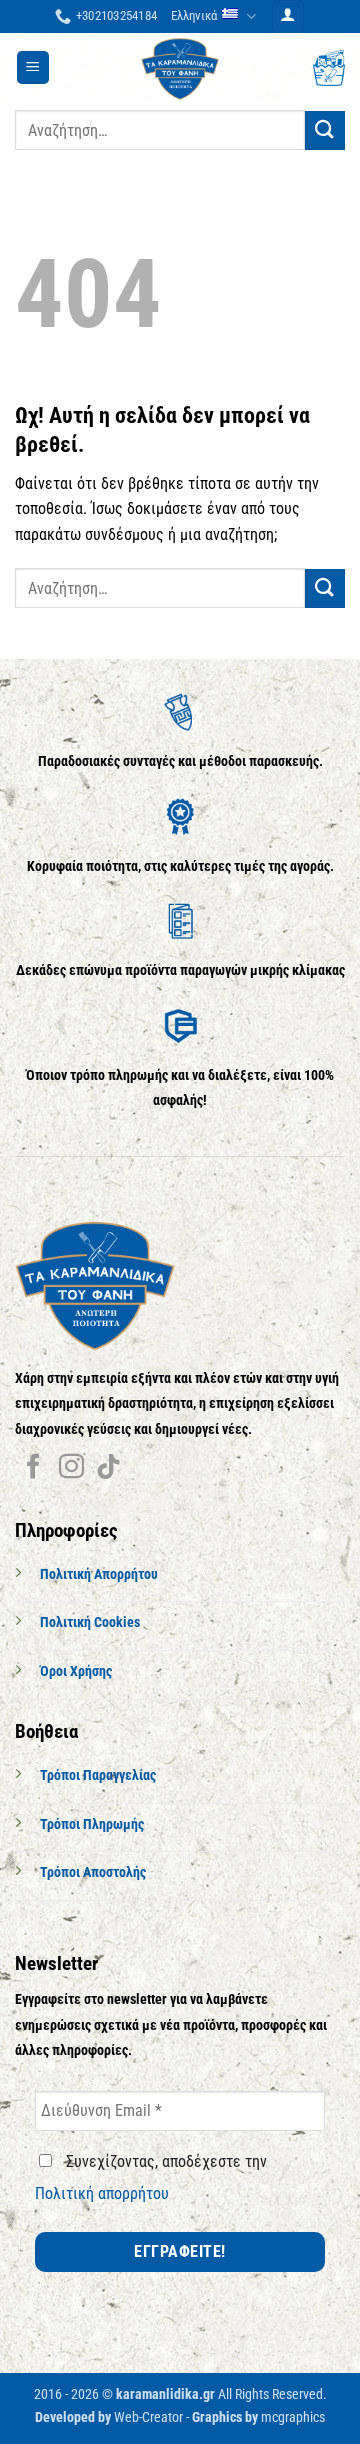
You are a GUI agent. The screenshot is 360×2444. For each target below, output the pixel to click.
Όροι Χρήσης (76, 1671)
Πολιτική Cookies (90, 1622)
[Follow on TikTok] (108, 1468)
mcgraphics (293, 2417)
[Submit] (325, 130)
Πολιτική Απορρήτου (99, 1574)
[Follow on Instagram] (71, 1468)
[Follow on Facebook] (33, 1468)
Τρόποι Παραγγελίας (98, 1775)
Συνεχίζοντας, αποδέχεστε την (151, 2177)
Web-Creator (148, 2417)
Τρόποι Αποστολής (93, 1872)
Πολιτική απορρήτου (102, 2193)
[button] (288, 16)
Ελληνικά (194, 15)
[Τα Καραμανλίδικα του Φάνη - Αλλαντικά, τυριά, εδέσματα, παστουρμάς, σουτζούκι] (180, 68)
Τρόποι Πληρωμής (92, 1824)
